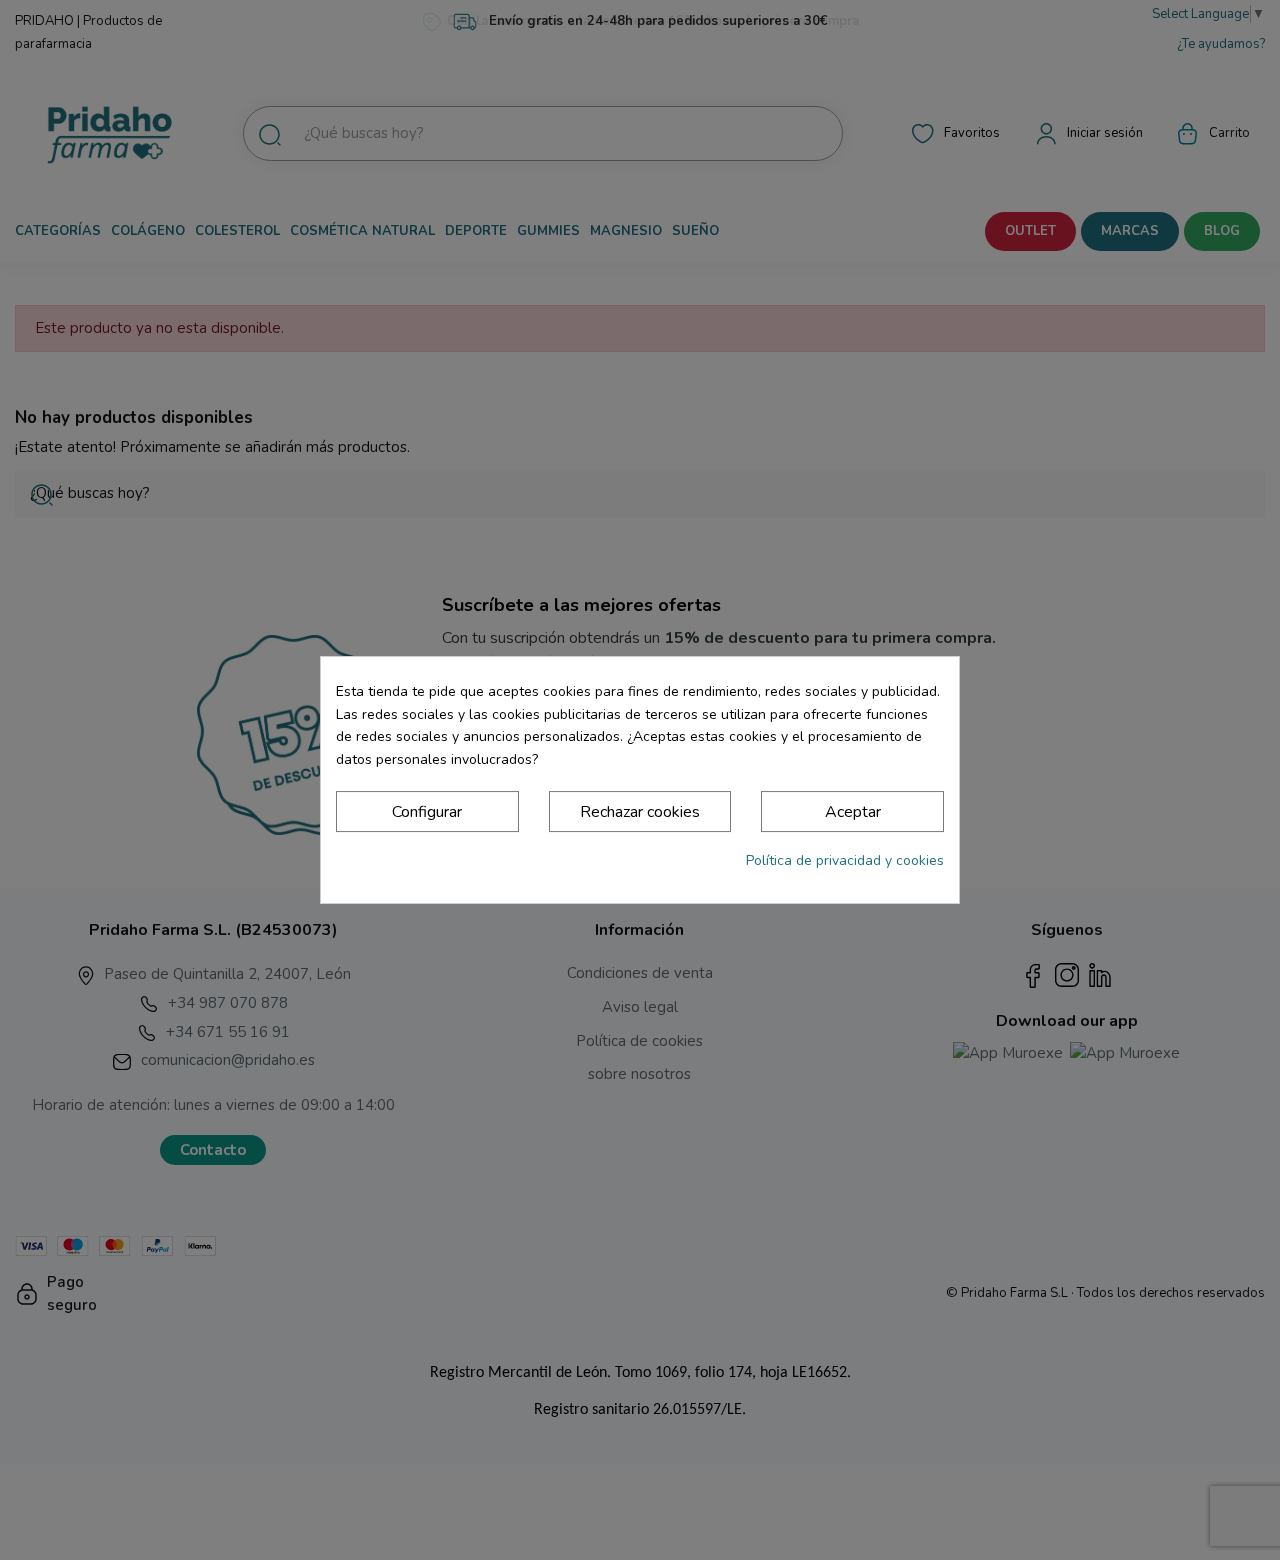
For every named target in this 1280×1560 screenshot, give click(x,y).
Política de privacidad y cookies (845, 860)
